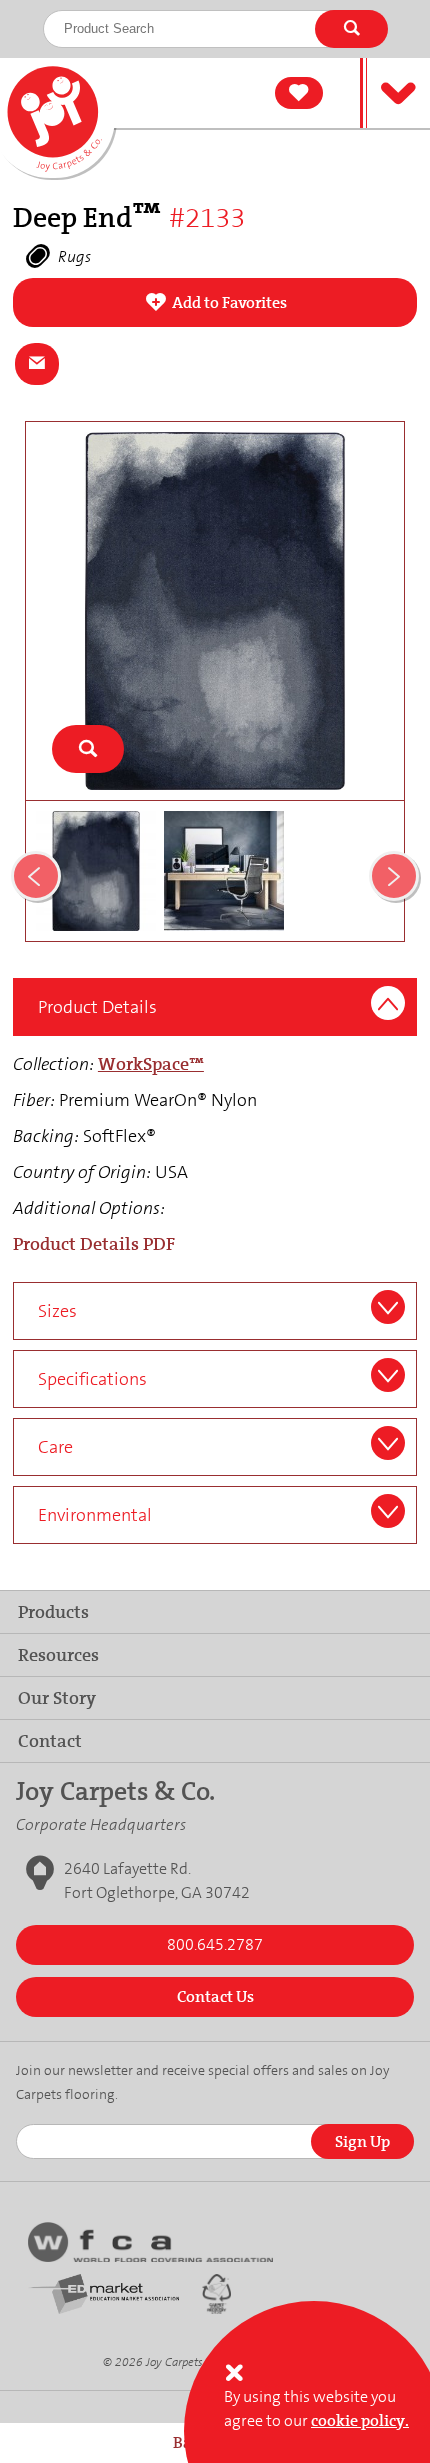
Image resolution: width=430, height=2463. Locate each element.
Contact (50, 1741)
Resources (58, 1655)
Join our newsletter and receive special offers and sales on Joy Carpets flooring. (203, 2082)
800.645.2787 (215, 1944)
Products (53, 1612)
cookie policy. (360, 2420)
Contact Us (215, 1996)
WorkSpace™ (151, 1064)
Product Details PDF (94, 1244)
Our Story (57, 1698)
